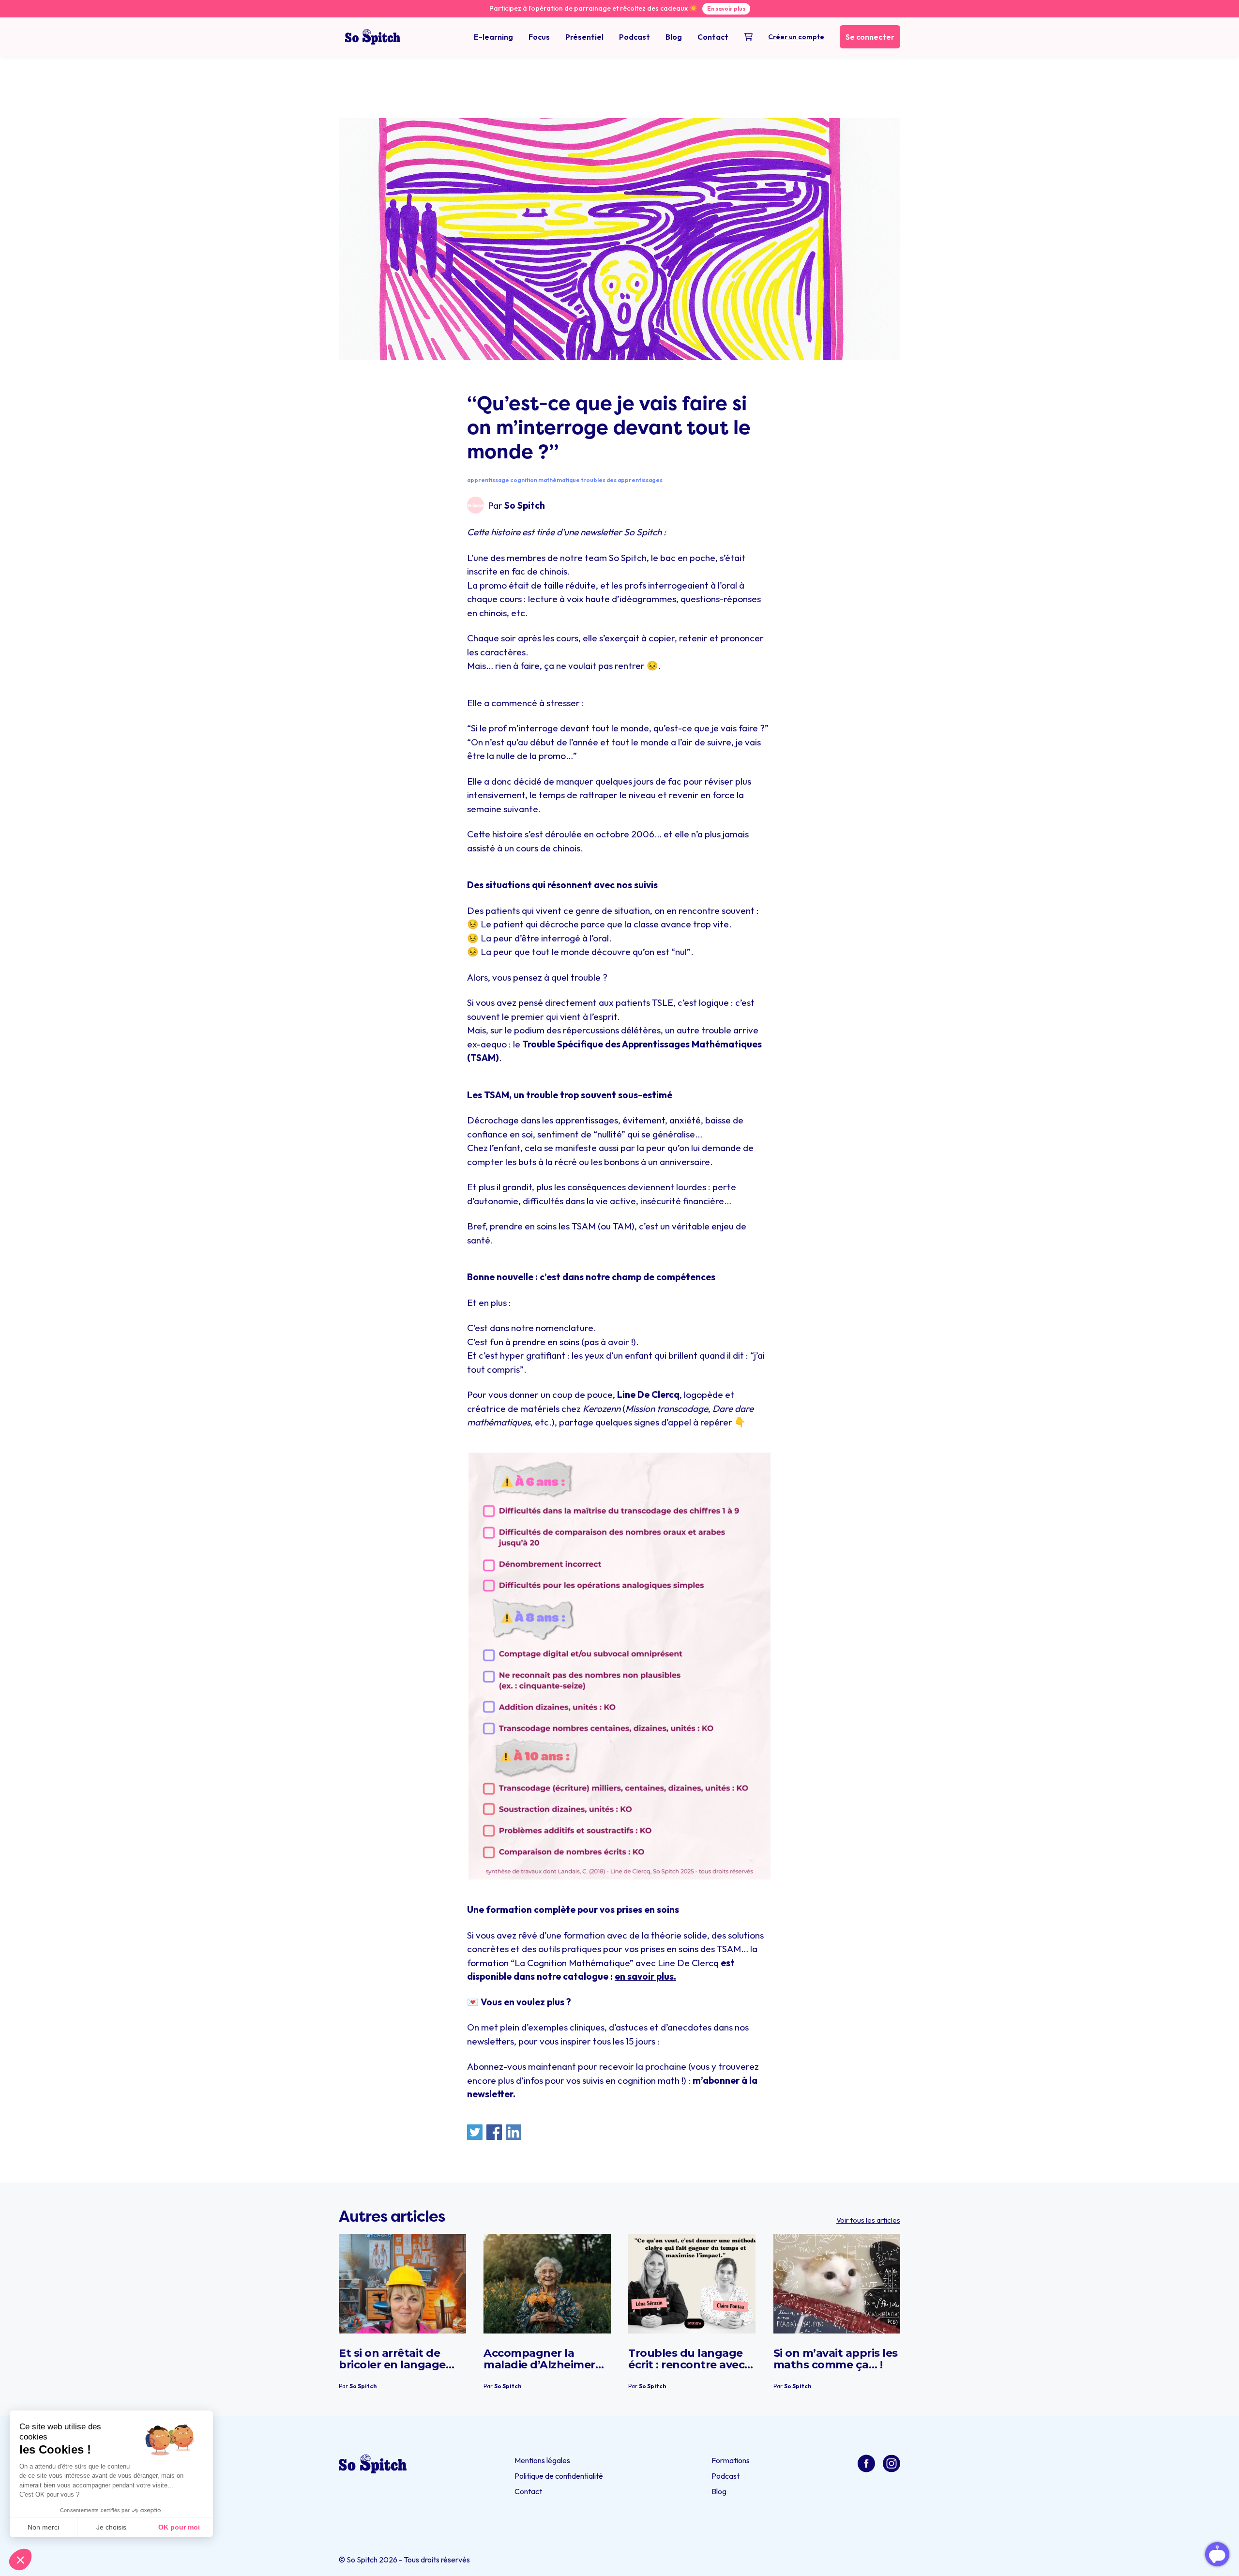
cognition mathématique (545, 480)
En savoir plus (726, 8)
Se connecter (870, 37)
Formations (731, 2460)
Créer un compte (796, 37)
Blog (674, 37)
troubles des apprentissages (622, 480)
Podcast (635, 37)
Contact (713, 37)
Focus (539, 37)
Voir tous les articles (868, 2220)
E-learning (493, 37)
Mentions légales (542, 2460)
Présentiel (584, 37)
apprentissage (488, 480)
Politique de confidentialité (559, 2476)
